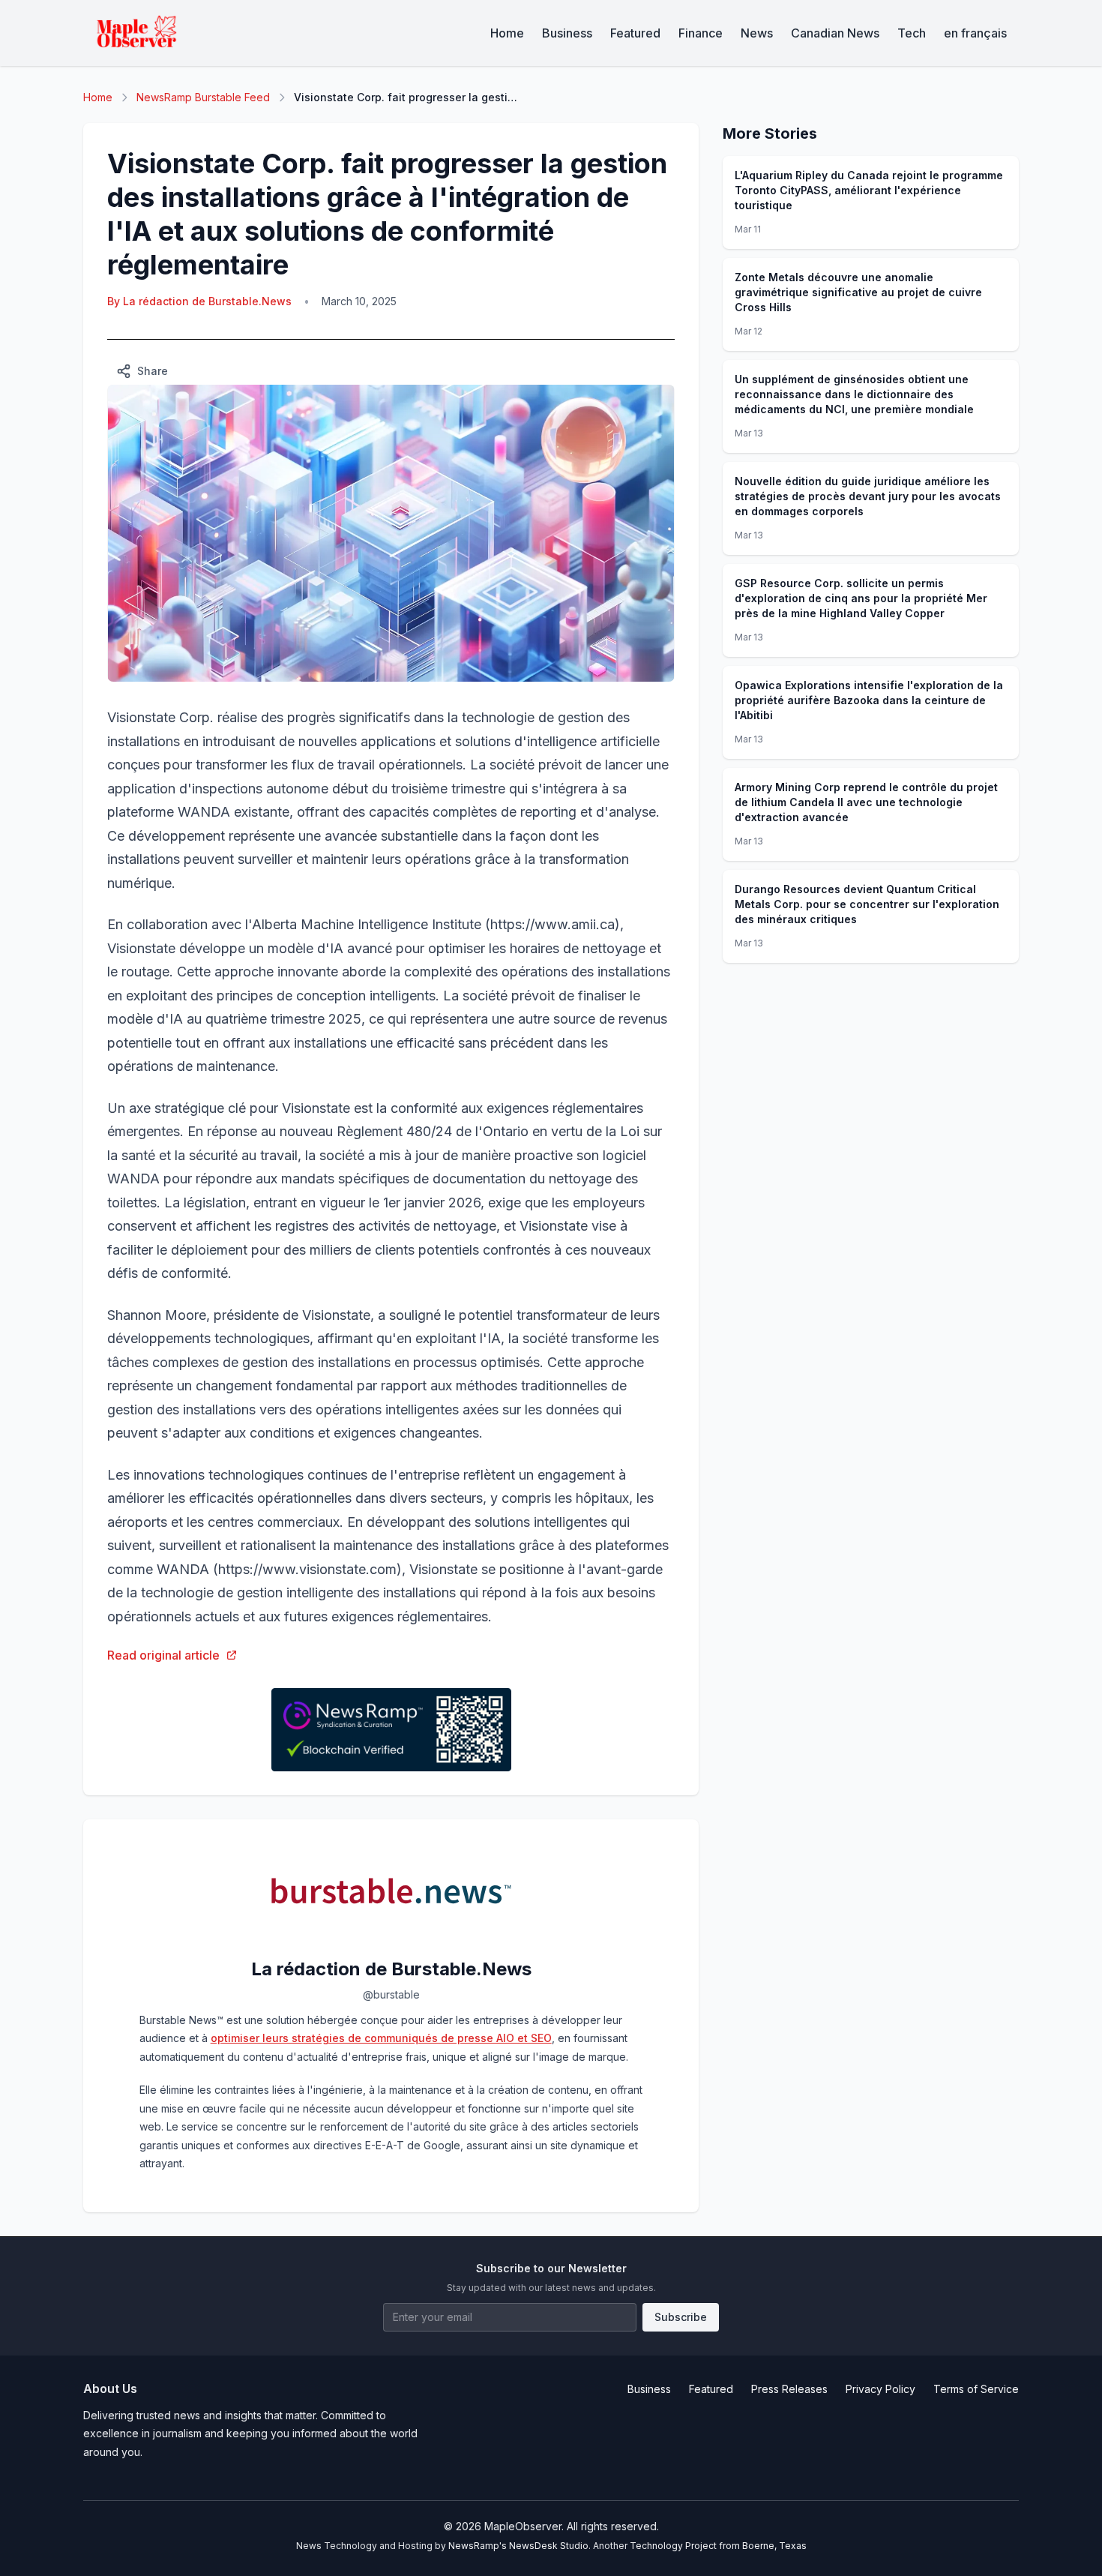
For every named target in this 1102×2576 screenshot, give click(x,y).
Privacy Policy (880, 2389)
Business (567, 33)
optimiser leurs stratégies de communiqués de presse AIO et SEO (381, 2038)
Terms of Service (976, 2389)
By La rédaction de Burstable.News (199, 301)
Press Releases (789, 2389)
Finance (701, 33)
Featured (635, 33)
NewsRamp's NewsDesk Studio (518, 2546)
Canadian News (835, 33)
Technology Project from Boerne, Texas (718, 2546)
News (757, 33)
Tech (912, 33)
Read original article (163, 1655)
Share (153, 371)
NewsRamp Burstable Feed (203, 97)
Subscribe (681, 2317)
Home (507, 33)
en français (975, 33)
